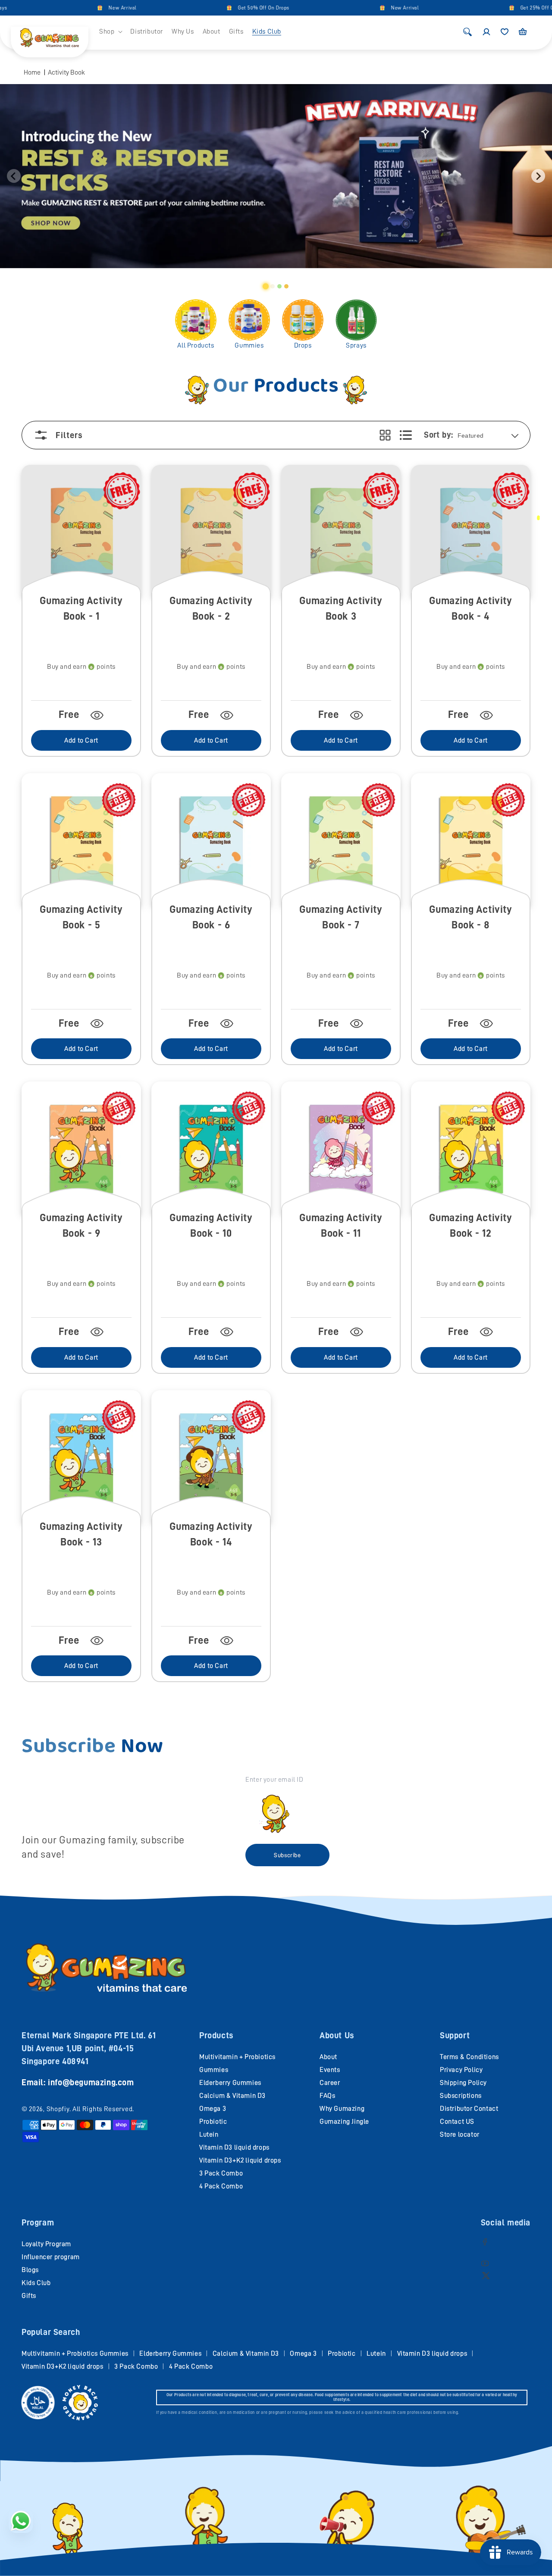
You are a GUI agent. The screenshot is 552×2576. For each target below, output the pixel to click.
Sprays (356, 345)
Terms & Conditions (469, 2057)
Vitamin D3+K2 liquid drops (240, 2160)
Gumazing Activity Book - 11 (341, 1225)
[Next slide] (538, 176)
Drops (303, 345)
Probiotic (213, 2122)
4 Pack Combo (221, 2186)
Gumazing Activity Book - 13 (81, 1534)
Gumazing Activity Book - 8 (470, 917)
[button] (110, 32)
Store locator (460, 2134)
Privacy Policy (461, 2070)
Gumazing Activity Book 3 (341, 608)
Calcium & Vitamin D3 (232, 2096)
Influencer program (51, 2257)
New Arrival (83, 8)
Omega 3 (213, 2109)
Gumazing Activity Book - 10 (211, 1225)
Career (330, 2083)
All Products (196, 345)
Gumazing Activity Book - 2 (211, 608)
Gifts (29, 2296)
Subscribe (287, 1855)
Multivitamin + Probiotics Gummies (75, 2353)
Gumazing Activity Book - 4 (470, 608)
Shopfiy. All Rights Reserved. (90, 2109)
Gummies (249, 345)
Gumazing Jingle (344, 2122)
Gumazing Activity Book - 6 (211, 917)
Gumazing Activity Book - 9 (81, 1225)
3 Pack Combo (221, 2173)
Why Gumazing (342, 2109)
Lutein (209, 2134)
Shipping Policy (463, 2083)
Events (330, 2070)
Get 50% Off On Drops (224, 8)
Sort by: (438, 435)
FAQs (327, 2096)
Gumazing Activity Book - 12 (470, 1225)
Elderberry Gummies (230, 2083)
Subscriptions (461, 2096)
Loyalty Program (46, 2244)
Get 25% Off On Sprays (508, 8)
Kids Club (36, 2283)
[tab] (266, 286)
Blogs (30, 2270)
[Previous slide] (14, 176)
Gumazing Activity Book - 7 (341, 917)
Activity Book (66, 72)
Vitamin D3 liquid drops (234, 2147)
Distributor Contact (469, 2109)
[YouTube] (485, 2263)
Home (32, 72)
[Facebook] (485, 2242)
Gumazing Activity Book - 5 (81, 917)
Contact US (457, 2122)
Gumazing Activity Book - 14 (211, 1534)
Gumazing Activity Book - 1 (81, 608)
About (328, 2057)
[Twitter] (486, 2275)
